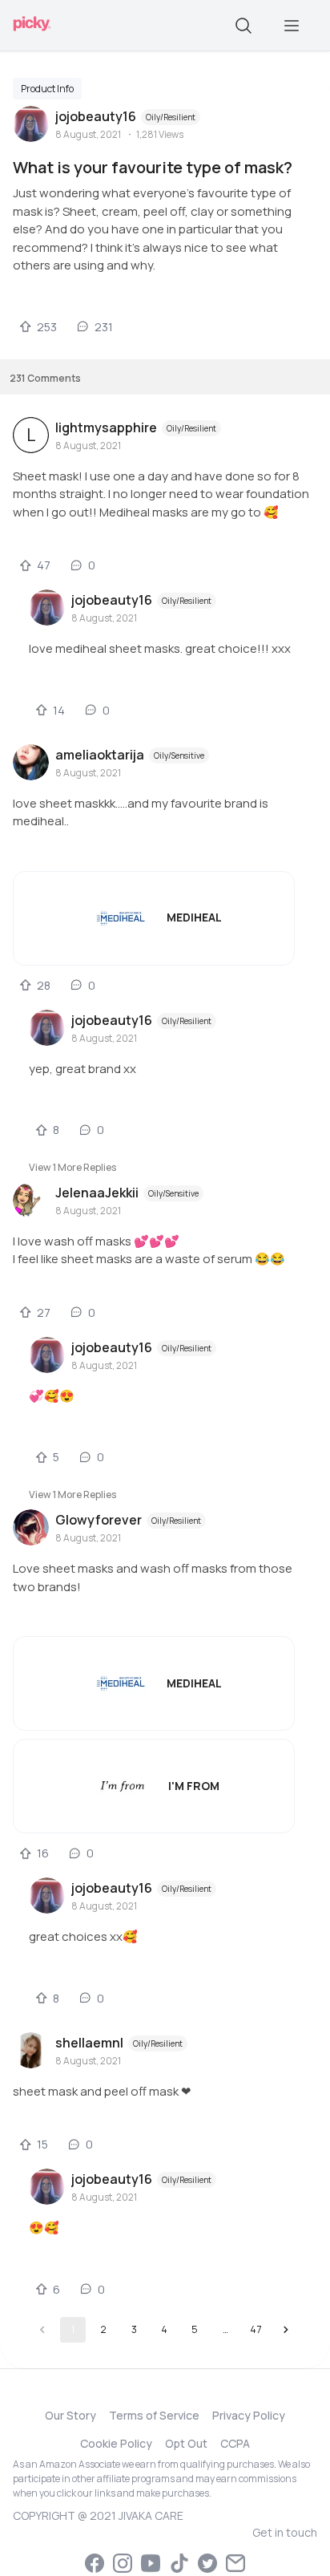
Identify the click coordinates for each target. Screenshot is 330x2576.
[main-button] (292, 26)
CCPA (235, 2443)
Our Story (70, 2415)
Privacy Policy (249, 2415)
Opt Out (186, 2443)
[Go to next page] (286, 2330)
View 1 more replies (72, 1167)
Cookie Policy (116, 2443)
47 (256, 2329)
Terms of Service (154, 2415)
